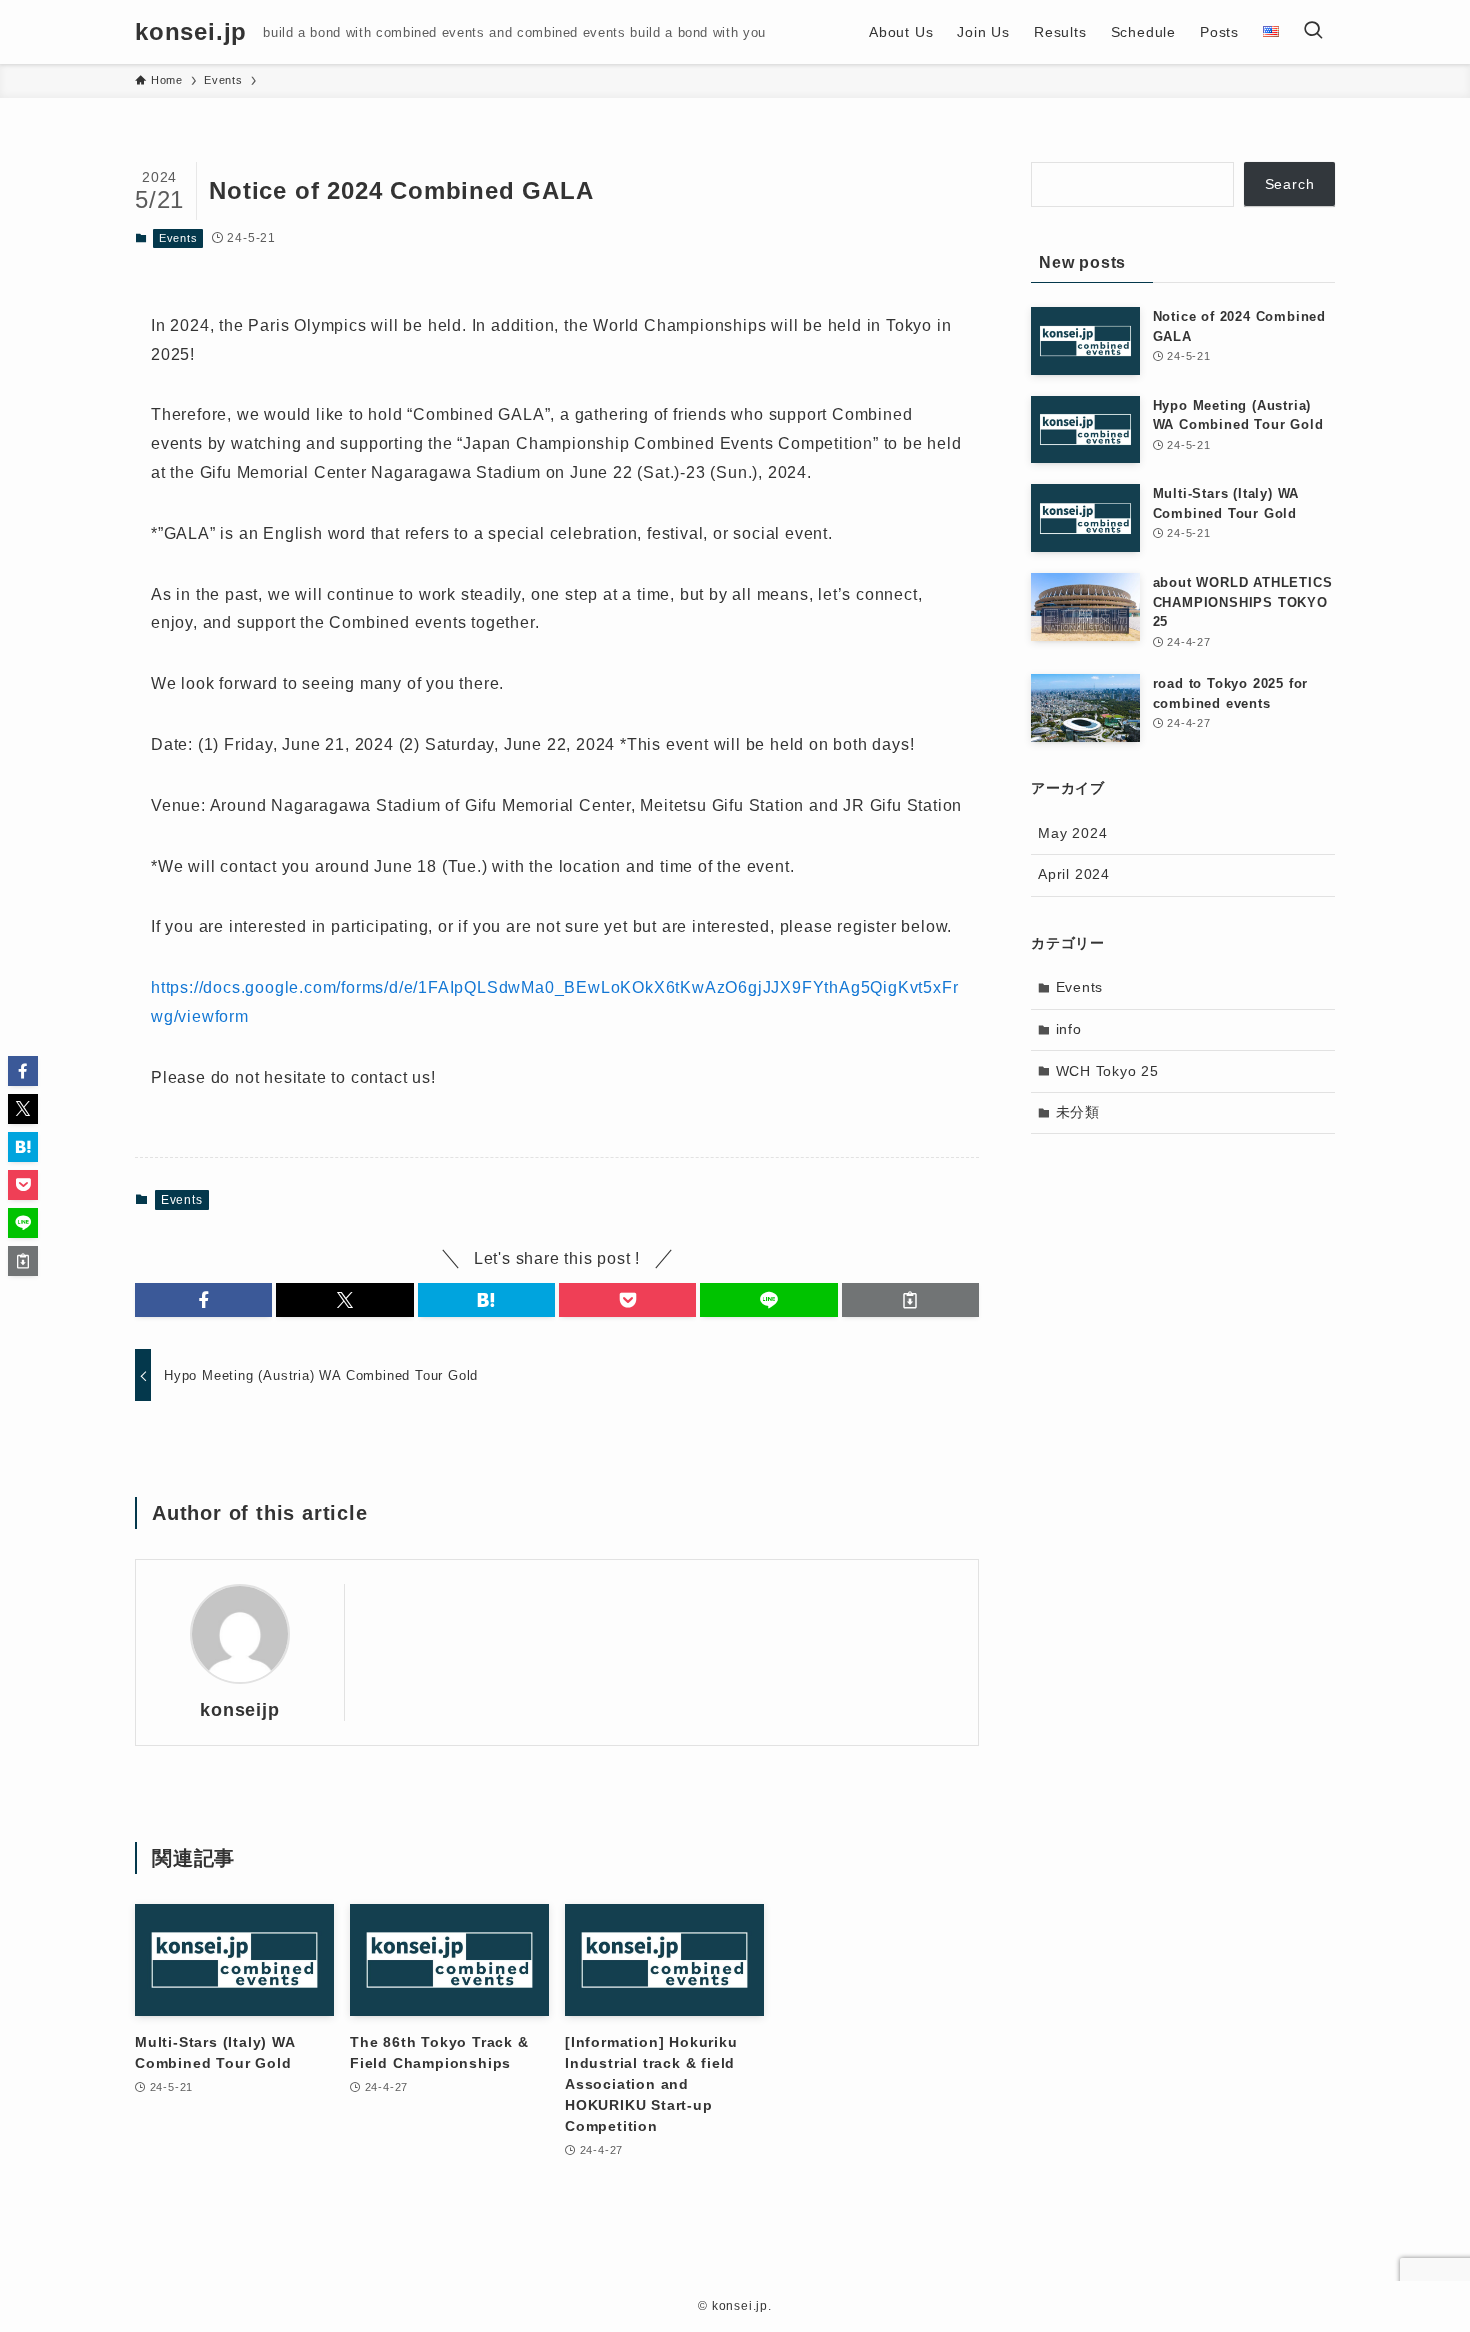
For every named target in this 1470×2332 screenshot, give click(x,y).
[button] (203, 1300)
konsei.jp (191, 32)
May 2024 (1072, 833)
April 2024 (1074, 874)
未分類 (1078, 1112)
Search (1290, 184)
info (1069, 1029)
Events (178, 238)
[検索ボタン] (1313, 32)
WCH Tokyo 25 (1108, 1071)
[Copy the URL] (910, 1300)
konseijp (239, 1710)
